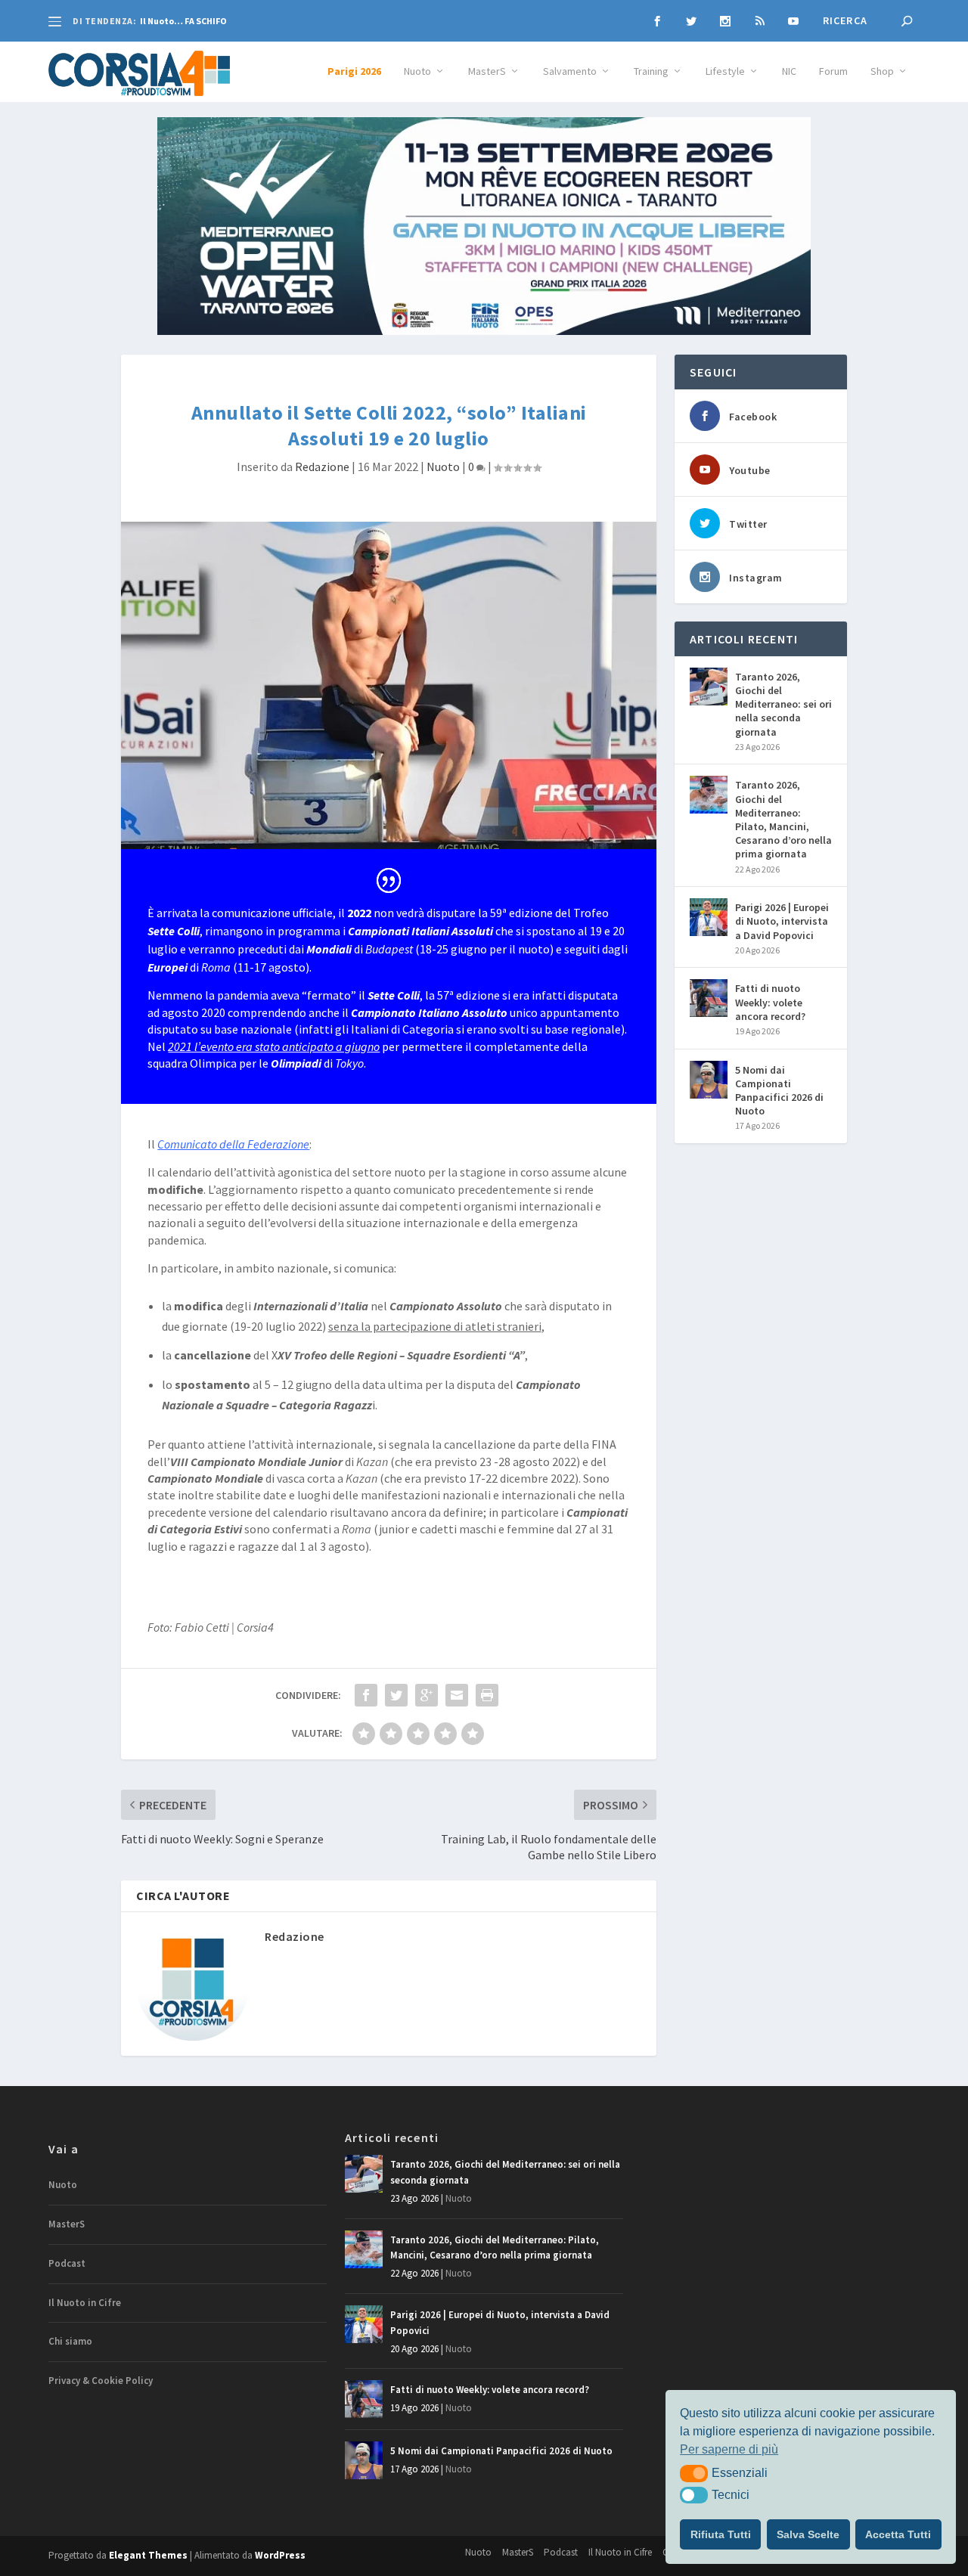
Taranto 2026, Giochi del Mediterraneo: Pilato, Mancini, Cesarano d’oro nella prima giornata (783, 819)
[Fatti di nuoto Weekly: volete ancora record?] (709, 998)
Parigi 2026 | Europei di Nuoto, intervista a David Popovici (782, 921)
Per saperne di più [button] (729, 2449)
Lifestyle (725, 71)
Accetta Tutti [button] (898, 2534)
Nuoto (417, 71)
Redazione (322, 467)
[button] (694, 2473)
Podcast (67, 2263)
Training (651, 71)
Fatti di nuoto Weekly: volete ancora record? (770, 1002)
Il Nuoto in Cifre (85, 2303)
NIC (789, 71)
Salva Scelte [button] (808, 2534)
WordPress (280, 2555)
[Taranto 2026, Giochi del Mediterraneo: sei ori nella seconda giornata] (709, 687)
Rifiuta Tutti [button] (721, 2534)
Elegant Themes (148, 2555)
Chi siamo (70, 2341)
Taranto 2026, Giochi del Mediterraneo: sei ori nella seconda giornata (783, 704)
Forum (833, 71)
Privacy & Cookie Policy (101, 2381)
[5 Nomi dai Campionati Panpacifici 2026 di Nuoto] (709, 1080)
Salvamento (570, 71)
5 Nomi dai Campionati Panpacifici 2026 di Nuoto (779, 1091)
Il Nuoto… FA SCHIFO (183, 21)
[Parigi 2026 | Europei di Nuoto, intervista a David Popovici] (709, 917)
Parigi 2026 (354, 71)
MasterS (487, 71)
